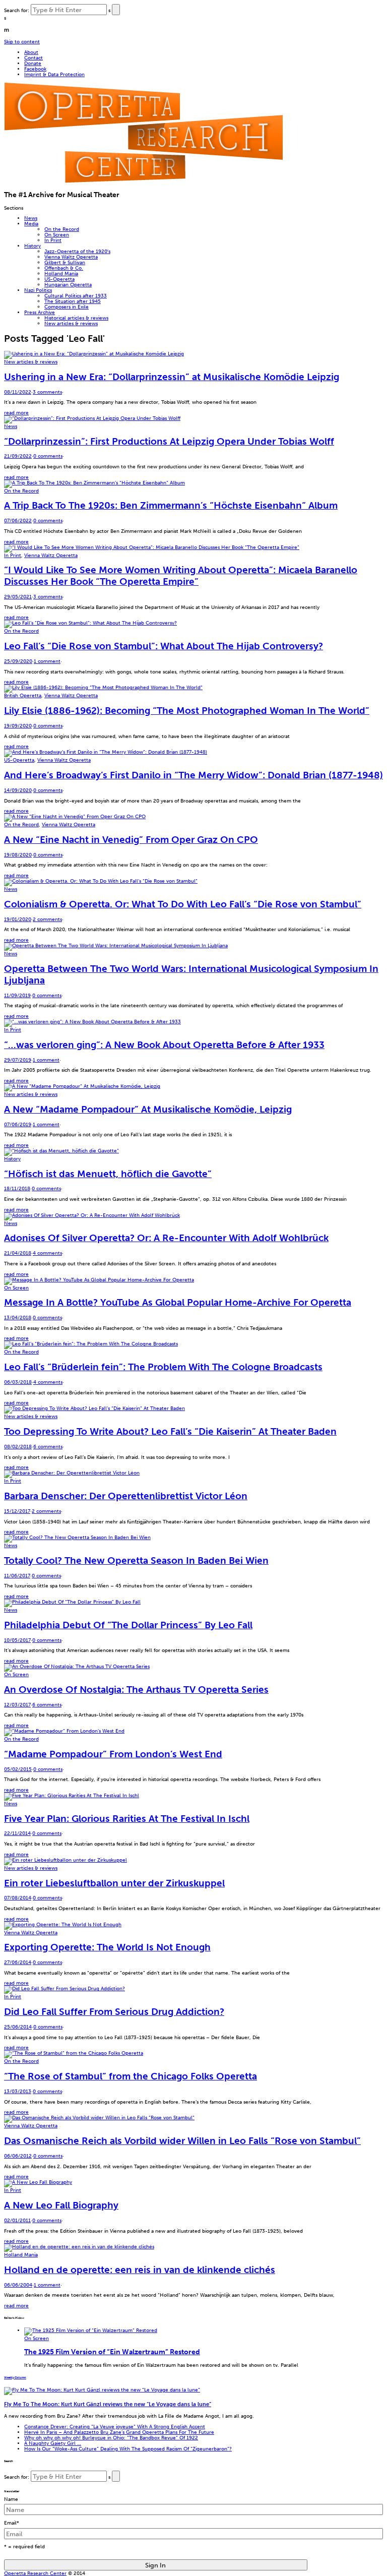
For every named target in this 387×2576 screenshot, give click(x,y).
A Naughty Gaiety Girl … (53, 2443)
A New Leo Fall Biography (61, 2205)
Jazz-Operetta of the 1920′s (77, 251)
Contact (34, 58)
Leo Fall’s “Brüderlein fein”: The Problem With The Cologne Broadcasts (163, 1367)
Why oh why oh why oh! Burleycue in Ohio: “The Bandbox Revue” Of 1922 (111, 2438)
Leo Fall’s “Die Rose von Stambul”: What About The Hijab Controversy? (164, 646)
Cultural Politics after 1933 (76, 296)
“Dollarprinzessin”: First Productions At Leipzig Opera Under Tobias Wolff (169, 441)
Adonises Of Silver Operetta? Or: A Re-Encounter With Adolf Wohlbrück (166, 1238)
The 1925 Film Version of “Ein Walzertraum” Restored (112, 2352)
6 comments (48, 1447)
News (31, 218)
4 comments (47, 1253)
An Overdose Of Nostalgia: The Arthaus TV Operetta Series (136, 1690)
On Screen (57, 235)
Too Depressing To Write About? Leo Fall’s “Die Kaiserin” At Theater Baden (170, 1431)
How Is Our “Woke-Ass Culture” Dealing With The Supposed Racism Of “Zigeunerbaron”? (128, 2449)
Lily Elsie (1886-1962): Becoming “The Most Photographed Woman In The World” (187, 711)
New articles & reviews (71, 323)
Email (12, 2523)
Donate (33, 63)
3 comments (47, 392)
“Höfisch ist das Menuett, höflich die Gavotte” (108, 1174)
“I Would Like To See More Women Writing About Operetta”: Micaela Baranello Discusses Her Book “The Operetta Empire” (181, 576)
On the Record (62, 229)
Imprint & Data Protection (54, 74)
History (33, 246)
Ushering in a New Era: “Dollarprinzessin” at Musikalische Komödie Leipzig (172, 377)
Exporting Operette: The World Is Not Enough (107, 1947)
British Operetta (23, 695)
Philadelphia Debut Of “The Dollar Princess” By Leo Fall (128, 1625)
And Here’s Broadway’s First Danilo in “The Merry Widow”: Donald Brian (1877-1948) (193, 775)
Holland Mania (61, 273)
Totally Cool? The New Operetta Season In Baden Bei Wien (136, 1560)
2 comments (47, 919)
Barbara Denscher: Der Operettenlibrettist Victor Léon (126, 1496)
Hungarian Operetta (68, 285)
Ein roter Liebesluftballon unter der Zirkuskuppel (114, 1883)
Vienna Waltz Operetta (71, 257)
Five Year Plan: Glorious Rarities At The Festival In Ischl (127, 1819)
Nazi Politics (38, 290)
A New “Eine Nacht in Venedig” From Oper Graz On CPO (131, 840)
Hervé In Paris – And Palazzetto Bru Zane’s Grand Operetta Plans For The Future (119, 2432)
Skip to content (22, 42)
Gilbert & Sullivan (65, 262)
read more (16, 413)
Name (11, 2499)
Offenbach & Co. (64, 268)
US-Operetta (59, 279)
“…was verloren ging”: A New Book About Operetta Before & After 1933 (164, 1045)
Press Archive (40, 312)
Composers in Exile (67, 307)
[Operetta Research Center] (143, 181)
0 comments (48, 456)
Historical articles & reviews (76, 318)
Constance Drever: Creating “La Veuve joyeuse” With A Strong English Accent (115, 2427)
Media (31, 224)
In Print (53, 240)
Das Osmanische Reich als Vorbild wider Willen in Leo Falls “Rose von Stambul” (182, 2141)
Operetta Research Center (35, 2573)
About (31, 52)
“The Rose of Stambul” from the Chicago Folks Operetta (131, 2076)
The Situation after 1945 (73, 301)
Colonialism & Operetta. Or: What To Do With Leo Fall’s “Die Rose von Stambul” (183, 904)
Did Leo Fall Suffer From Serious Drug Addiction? (114, 2012)
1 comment (47, 661)
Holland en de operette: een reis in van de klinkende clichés (140, 2270)
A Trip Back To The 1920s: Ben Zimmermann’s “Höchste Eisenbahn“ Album (171, 505)
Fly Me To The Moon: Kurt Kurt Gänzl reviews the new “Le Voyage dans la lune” (108, 2404)
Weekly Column (15, 2377)
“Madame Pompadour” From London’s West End (113, 1754)
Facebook (35, 69)
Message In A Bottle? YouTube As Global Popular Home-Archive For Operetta (178, 1302)
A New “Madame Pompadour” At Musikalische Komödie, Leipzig (148, 1109)
